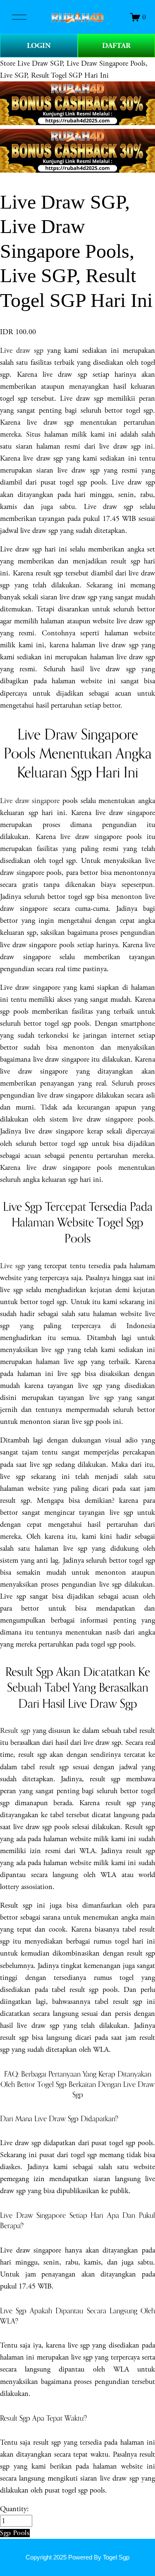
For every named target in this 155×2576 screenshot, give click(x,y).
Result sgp (15, 1731)
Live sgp (12, 1266)
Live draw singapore (30, 801)
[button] (15, 2533)
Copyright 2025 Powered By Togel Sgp (77, 2557)
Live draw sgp (22, 351)
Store (8, 63)
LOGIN (39, 46)
